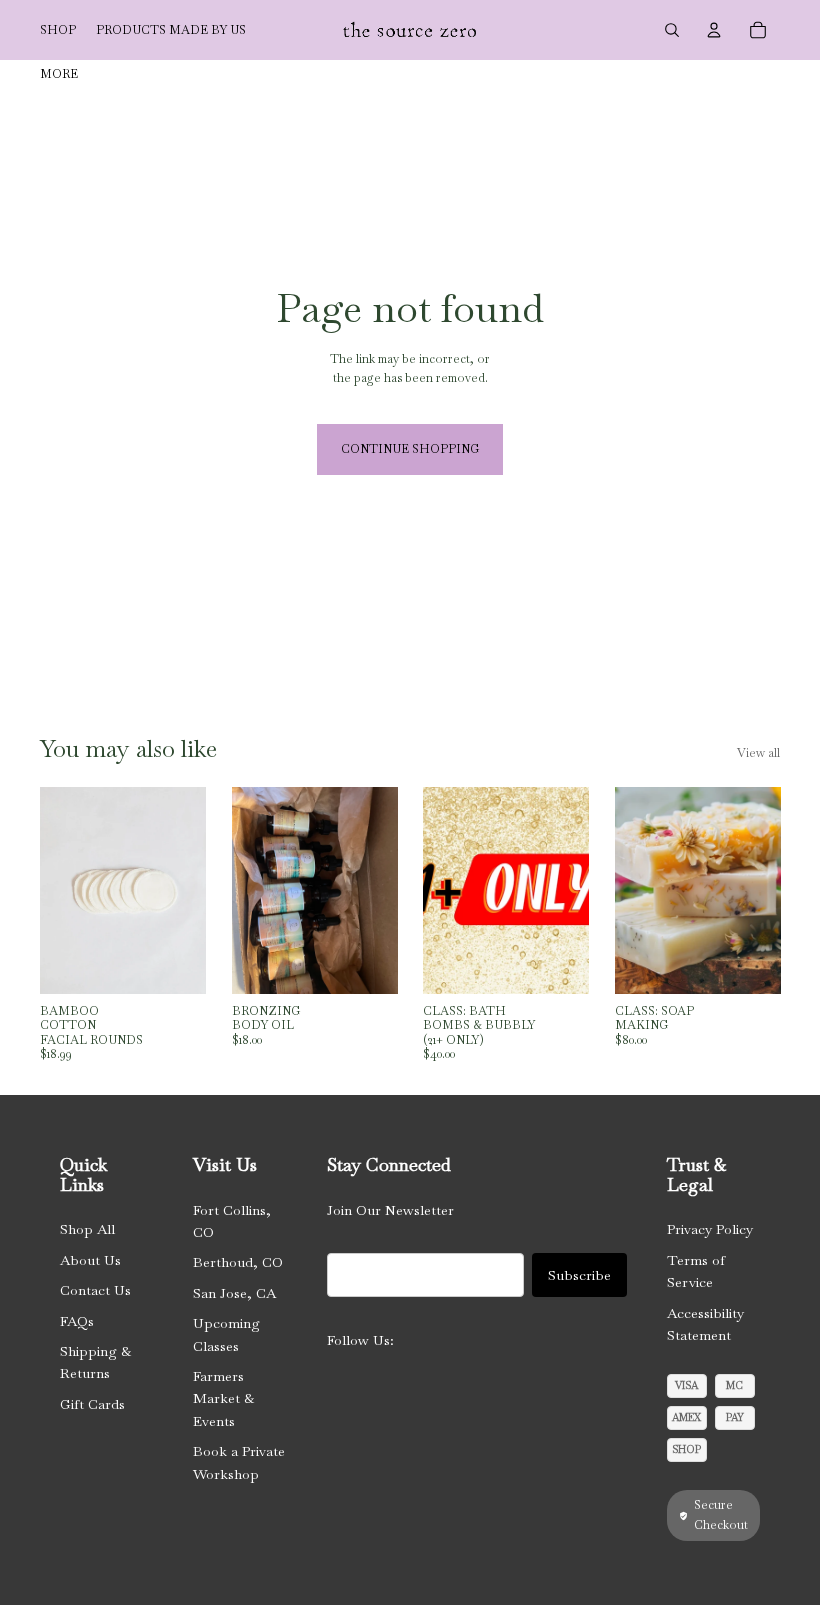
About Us (90, 1260)
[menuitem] (59, 74)
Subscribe (579, 1275)
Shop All (87, 1229)
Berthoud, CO (238, 1262)
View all (758, 753)
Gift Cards (92, 1404)
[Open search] (672, 30)
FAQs (77, 1321)
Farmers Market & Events (223, 1398)
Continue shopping (410, 449)
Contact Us (95, 1290)
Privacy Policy (710, 1229)
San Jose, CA (234, 1293)
